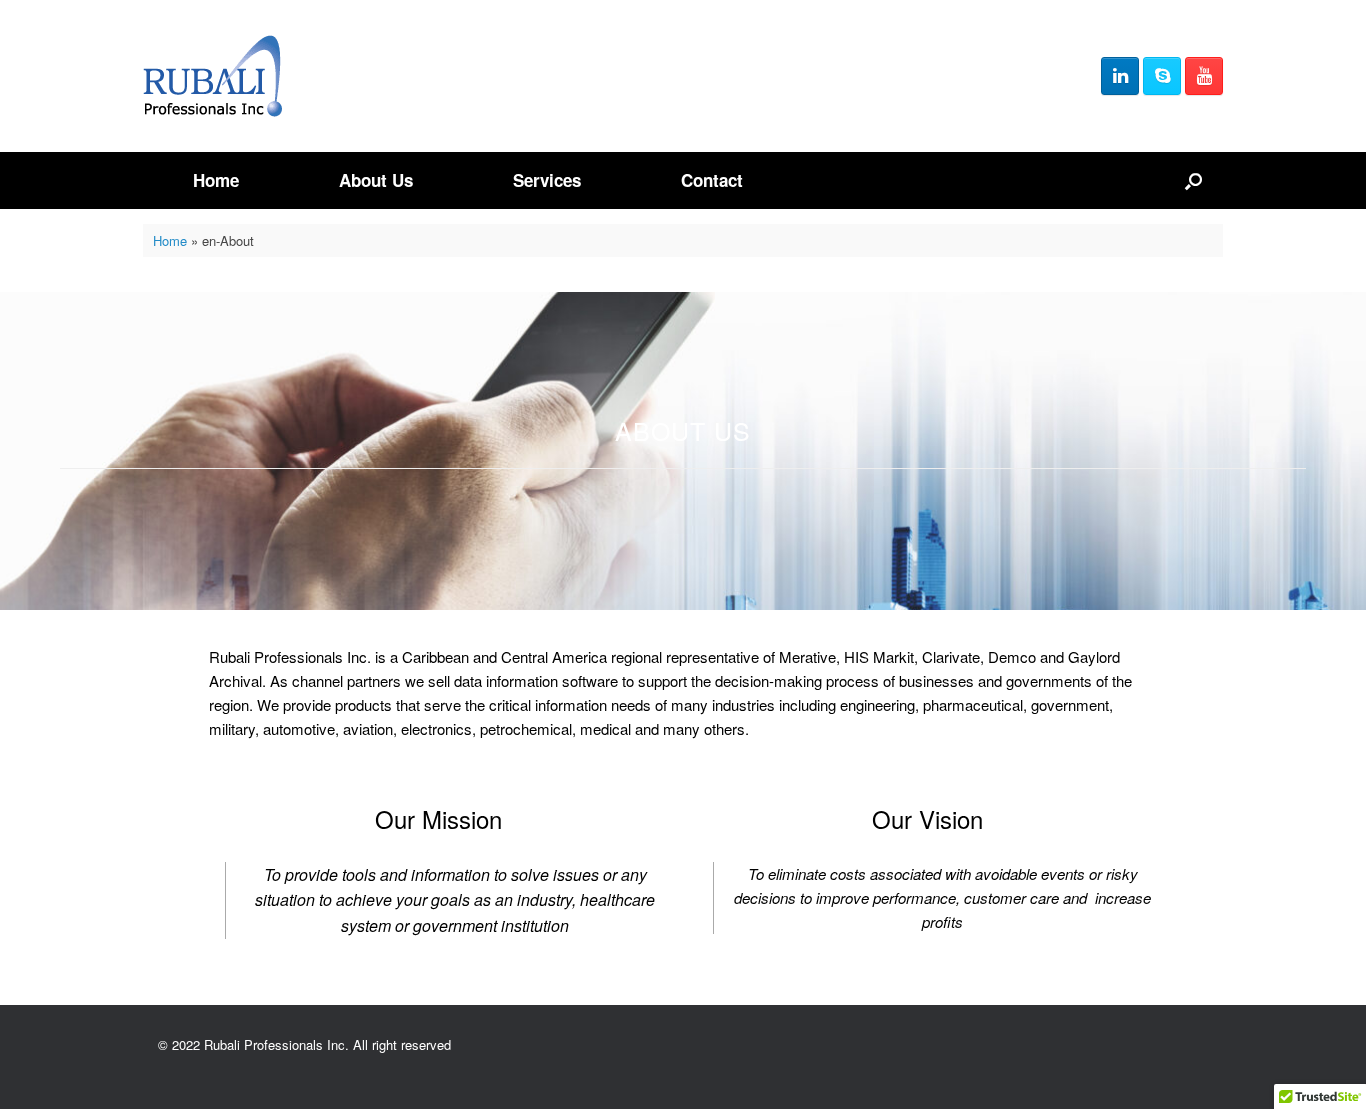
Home (216, 180)
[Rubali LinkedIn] (1120, 76)
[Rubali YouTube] (1204, 76)
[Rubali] (212, 76)
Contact (712, 180)
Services (547, 180)
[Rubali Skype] (1162, 76)
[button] (1193, 180)
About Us (376, 180)
